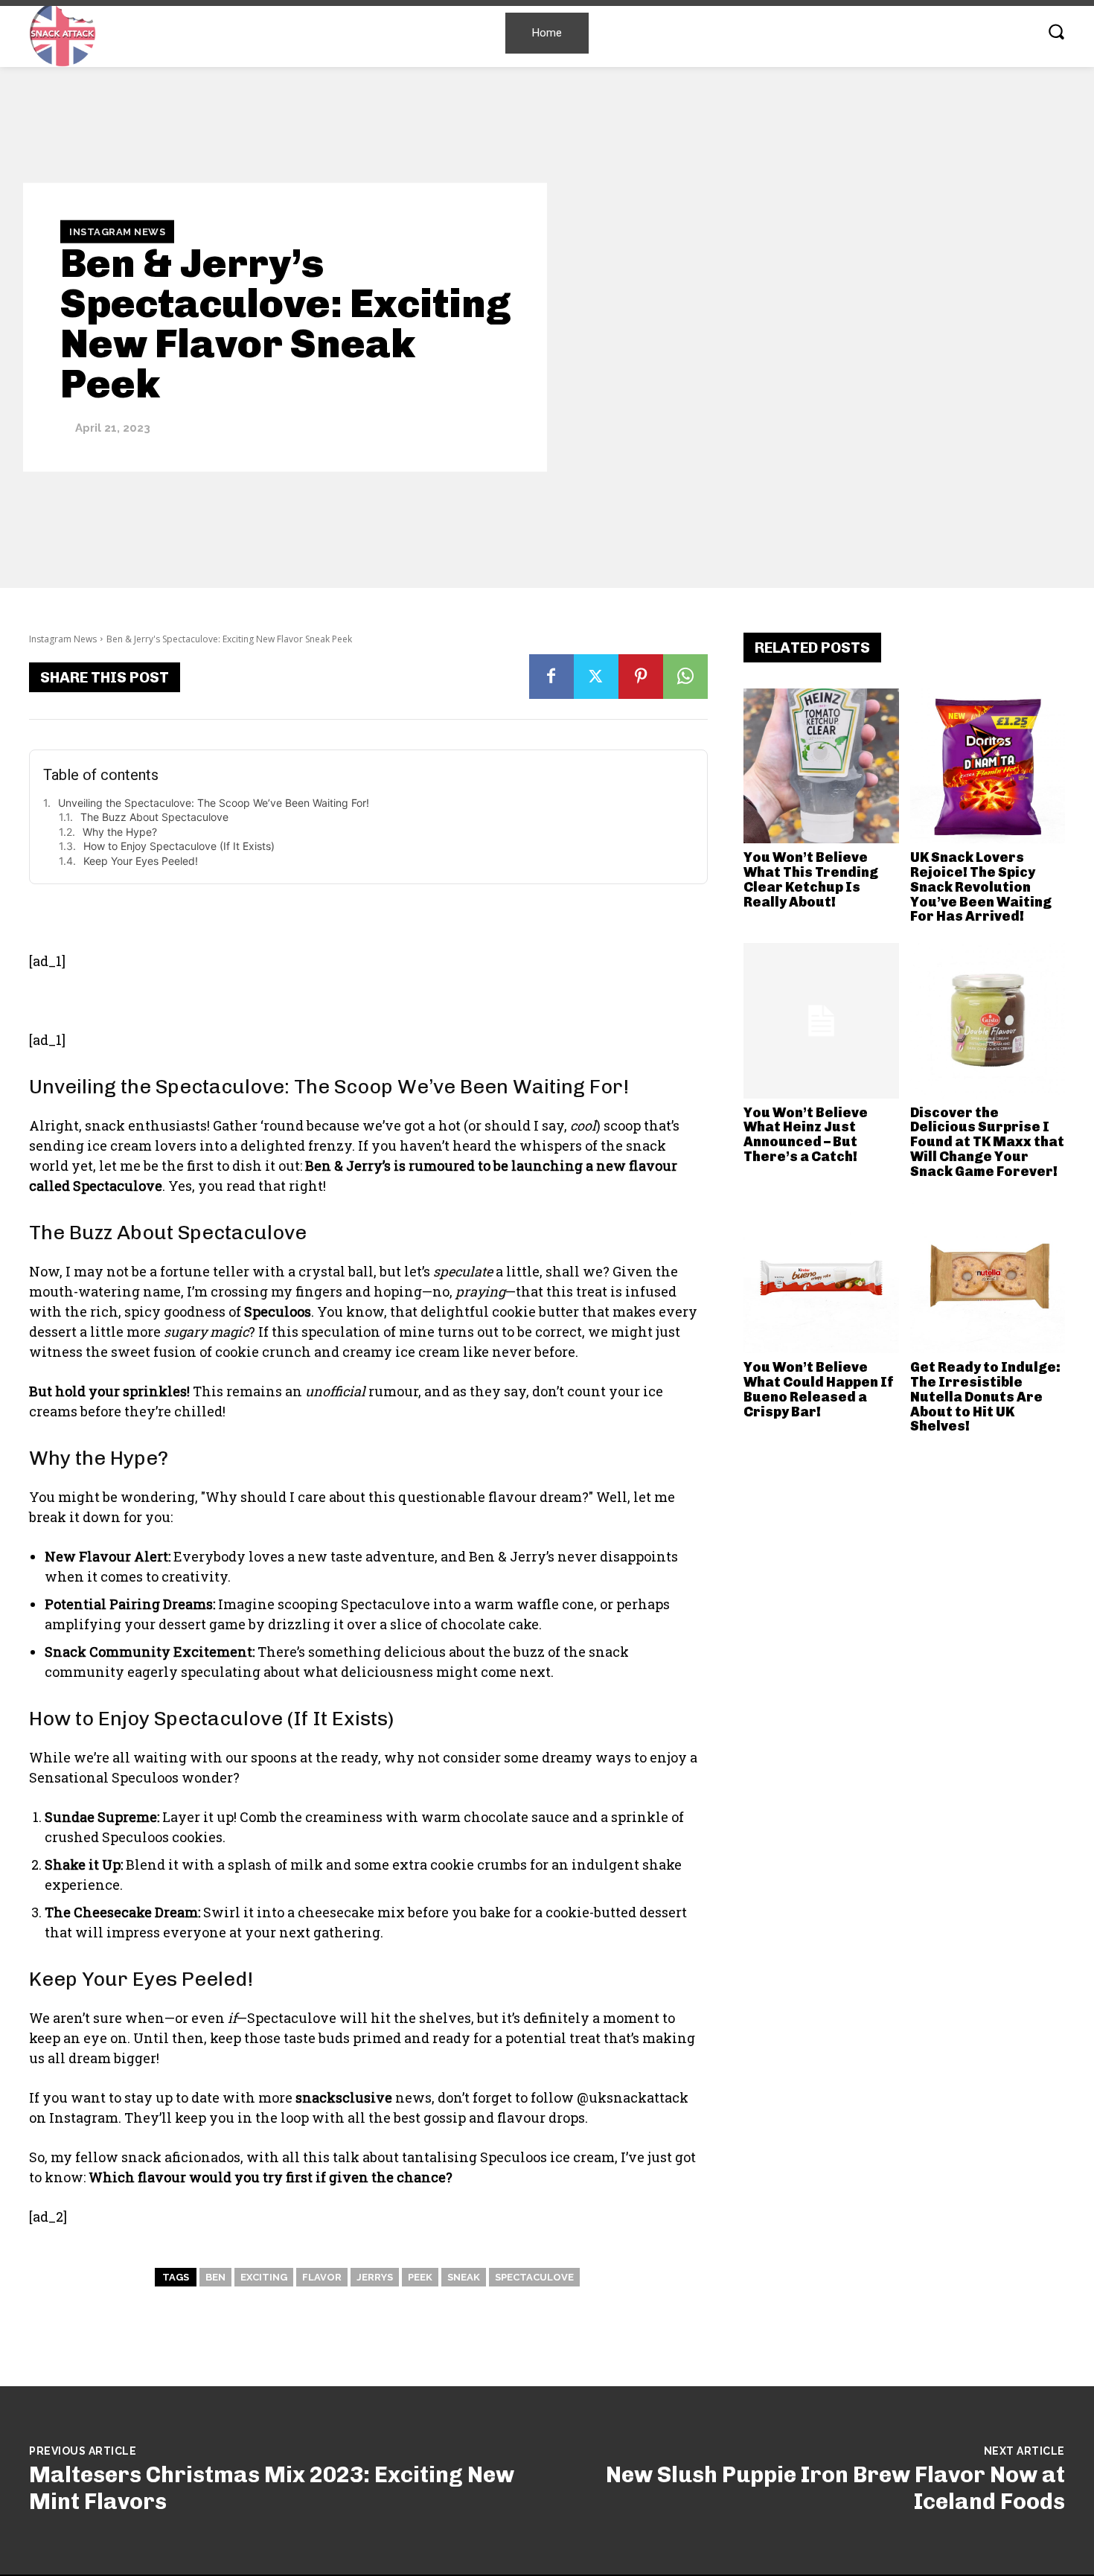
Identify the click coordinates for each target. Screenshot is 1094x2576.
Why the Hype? (120, 832)
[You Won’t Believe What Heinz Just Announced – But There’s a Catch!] (821, 1021)
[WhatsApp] (685, 677)
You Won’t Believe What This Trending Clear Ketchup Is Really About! (811, 879)
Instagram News (117, 231)
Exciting (264, 2277)
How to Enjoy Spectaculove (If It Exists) (179, 846)
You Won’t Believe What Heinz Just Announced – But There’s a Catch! (806, 1135)
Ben (215, 2277)
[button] (1056, 31)
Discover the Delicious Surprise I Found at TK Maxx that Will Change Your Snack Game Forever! (987, 1142)
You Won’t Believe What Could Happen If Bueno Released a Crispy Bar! (819, 1389)
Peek (420, 2277)
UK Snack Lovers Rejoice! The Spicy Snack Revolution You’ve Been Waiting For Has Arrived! (981, 887)
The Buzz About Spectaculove (154, 817)
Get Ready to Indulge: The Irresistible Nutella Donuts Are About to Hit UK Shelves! (985, 1397)
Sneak (464, 2277)
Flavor (322, 2277)
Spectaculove (534, 2277)
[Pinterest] (641, 677)
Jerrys (375, 2277)
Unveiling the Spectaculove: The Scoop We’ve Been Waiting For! (214, 803)
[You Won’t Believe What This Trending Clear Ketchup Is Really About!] (821, 766)
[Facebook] (551, 677)
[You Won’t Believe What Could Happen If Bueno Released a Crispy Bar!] (821, 1276)
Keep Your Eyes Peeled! (141, 861)
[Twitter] (596, 677)
